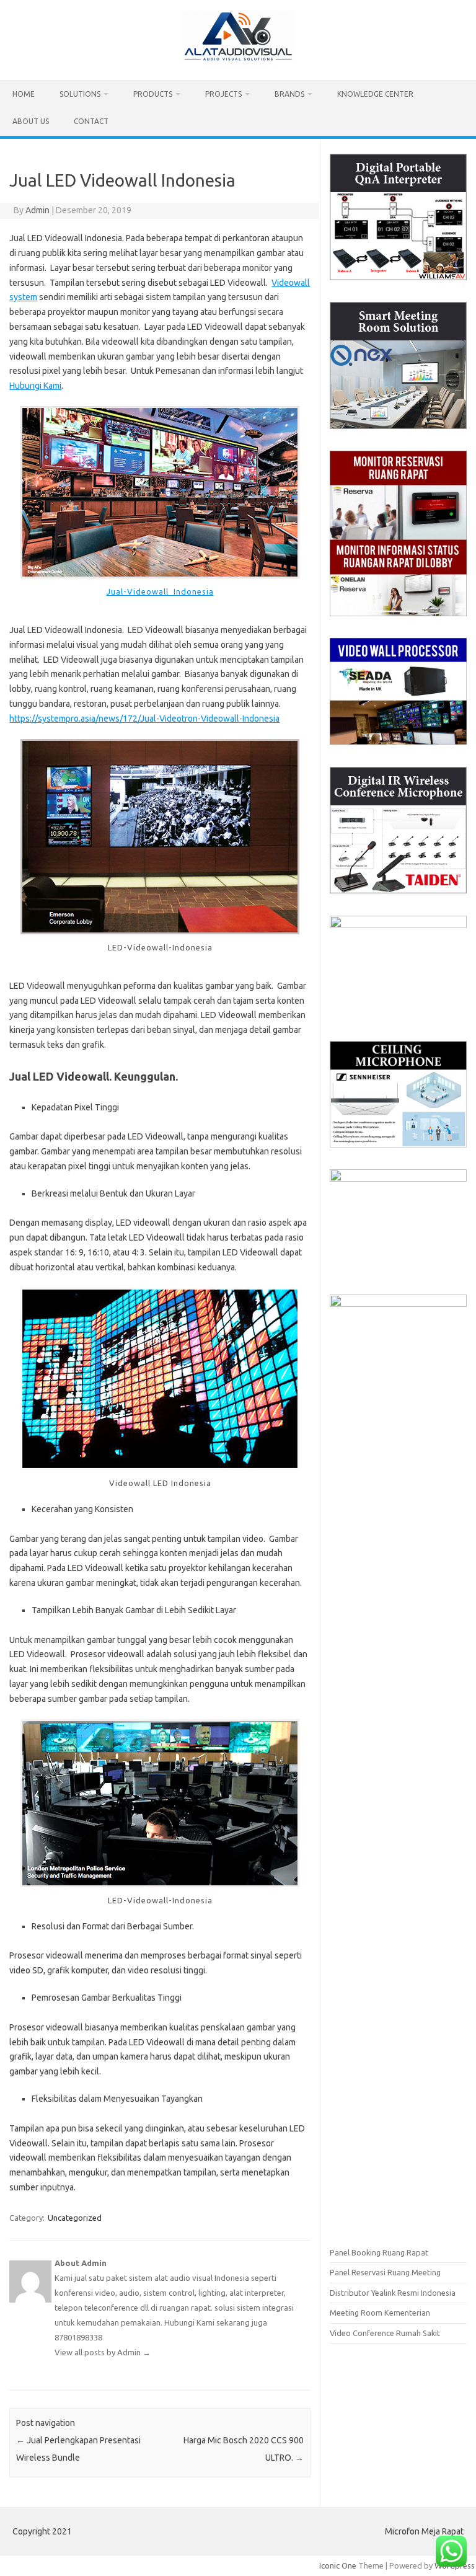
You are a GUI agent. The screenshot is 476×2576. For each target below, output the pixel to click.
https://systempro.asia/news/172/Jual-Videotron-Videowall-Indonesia (144, 719)
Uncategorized (75, 2218)
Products (153, 94)
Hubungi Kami (35, 386)
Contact (91, 121)
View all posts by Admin (103, 2352)
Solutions (80, 94)
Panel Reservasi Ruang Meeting (385, 2272)
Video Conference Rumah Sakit (385, 2333)
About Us (31, 121)
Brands (289, 94)
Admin (37, 210)
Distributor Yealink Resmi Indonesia (393, 2293)
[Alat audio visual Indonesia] (238, 59)
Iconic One (338, 2565)
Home (24, 94)
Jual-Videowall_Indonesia (160, 591)
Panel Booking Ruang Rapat (379, 2252)
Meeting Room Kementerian (380, 2313)
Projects (223, 94)
